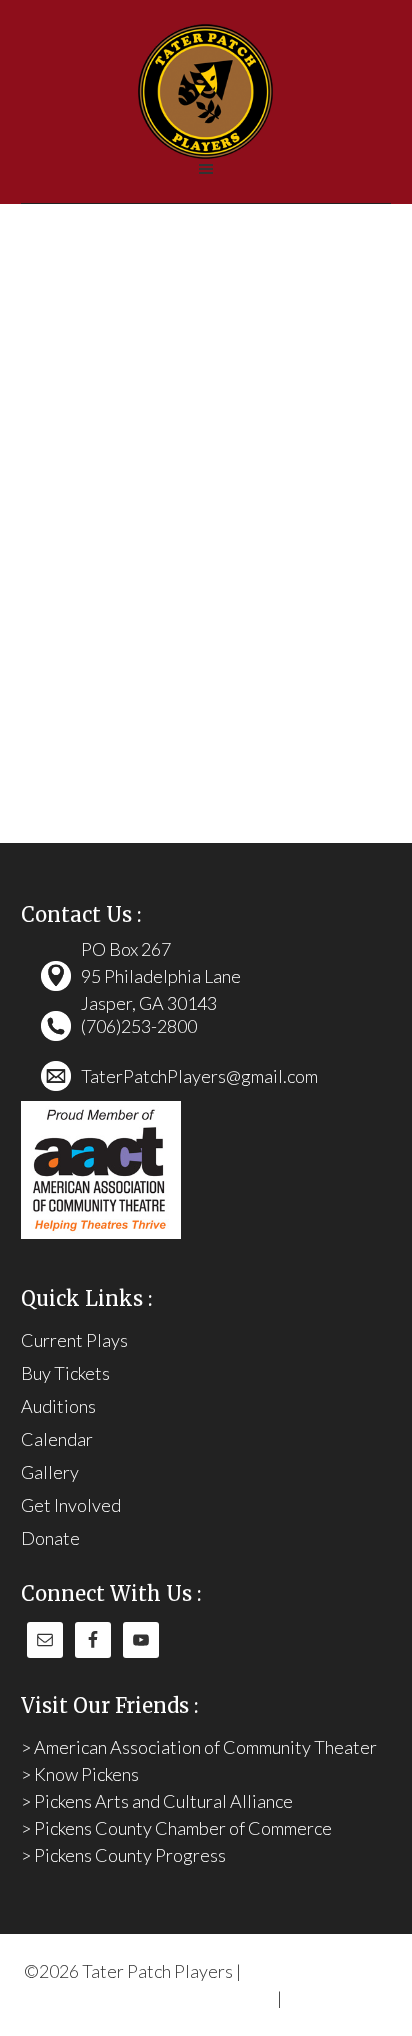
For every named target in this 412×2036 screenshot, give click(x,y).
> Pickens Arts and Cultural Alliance (157, 1801)
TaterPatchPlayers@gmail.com (199, 1076)
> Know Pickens (80, 1774)
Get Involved (71, 1505)
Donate (50, 1538)
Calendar (57, 1439)
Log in (308, 1998)
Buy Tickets (65, 1373)
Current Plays (74, 1340)
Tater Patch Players (206, 91)
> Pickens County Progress (123, 1855)
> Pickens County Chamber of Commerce (176, 1828)
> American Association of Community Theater (199, 1747)
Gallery (50, 1472)
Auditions (58, 1406)
